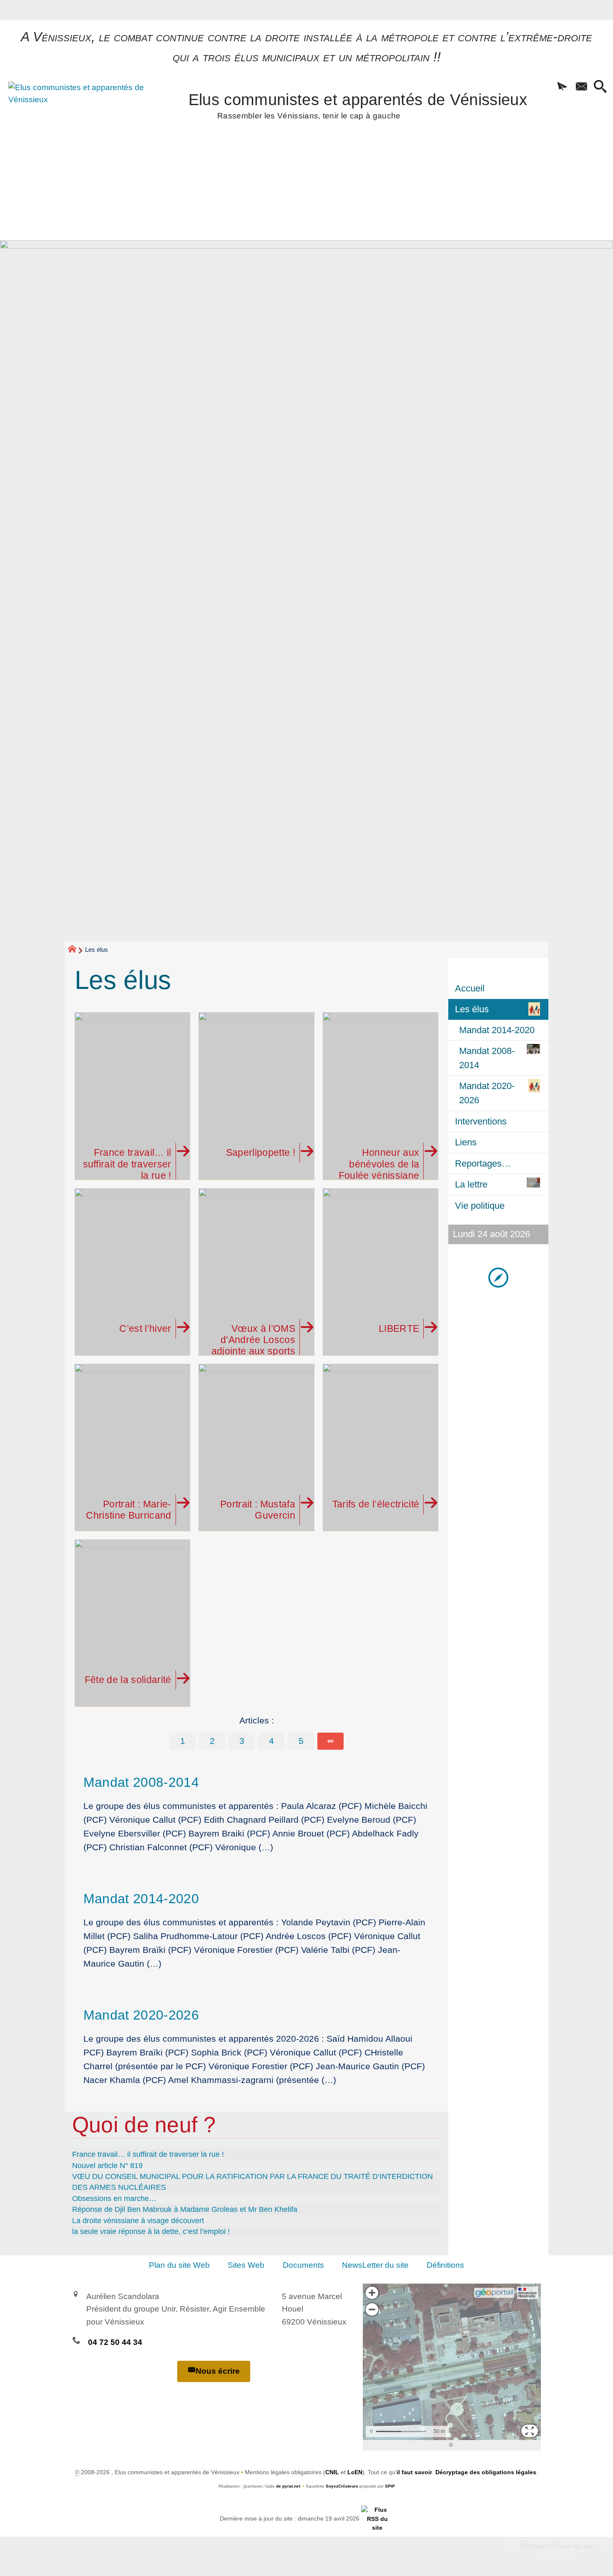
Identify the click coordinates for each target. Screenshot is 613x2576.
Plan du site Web (179, 2265)
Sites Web (246, 2265)
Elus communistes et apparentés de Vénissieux (358, 104)
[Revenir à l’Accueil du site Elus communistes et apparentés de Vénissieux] (78, 127)
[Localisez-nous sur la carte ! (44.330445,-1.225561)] (498, 1277)
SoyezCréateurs (342, 2486)
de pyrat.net (288, 2486)
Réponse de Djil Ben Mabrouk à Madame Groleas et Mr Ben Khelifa (185, 2209)
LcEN (355, 2472)
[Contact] (581, 87)
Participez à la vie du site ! (558, 2546)
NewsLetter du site (375, 2265)
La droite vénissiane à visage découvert (138, 2221)
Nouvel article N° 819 (107, 2166)
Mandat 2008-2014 (141, 1782)
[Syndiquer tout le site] (377, 2518)
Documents (303, 2265)
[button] (562, 87)
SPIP (390, 2486)
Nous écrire (218, 2371)
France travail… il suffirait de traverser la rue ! (148, 2154)
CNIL (332, 2472)
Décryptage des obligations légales (486, 2472)
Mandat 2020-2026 (141, 2015)
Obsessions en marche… (114, 2199)
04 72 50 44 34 (115, 2342)
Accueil (470, 988)
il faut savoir (414, 2472)
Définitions (445, 2265)
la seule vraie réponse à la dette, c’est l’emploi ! (151, 2231)
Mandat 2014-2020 (141, 1899)
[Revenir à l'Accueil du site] (76, 950)
